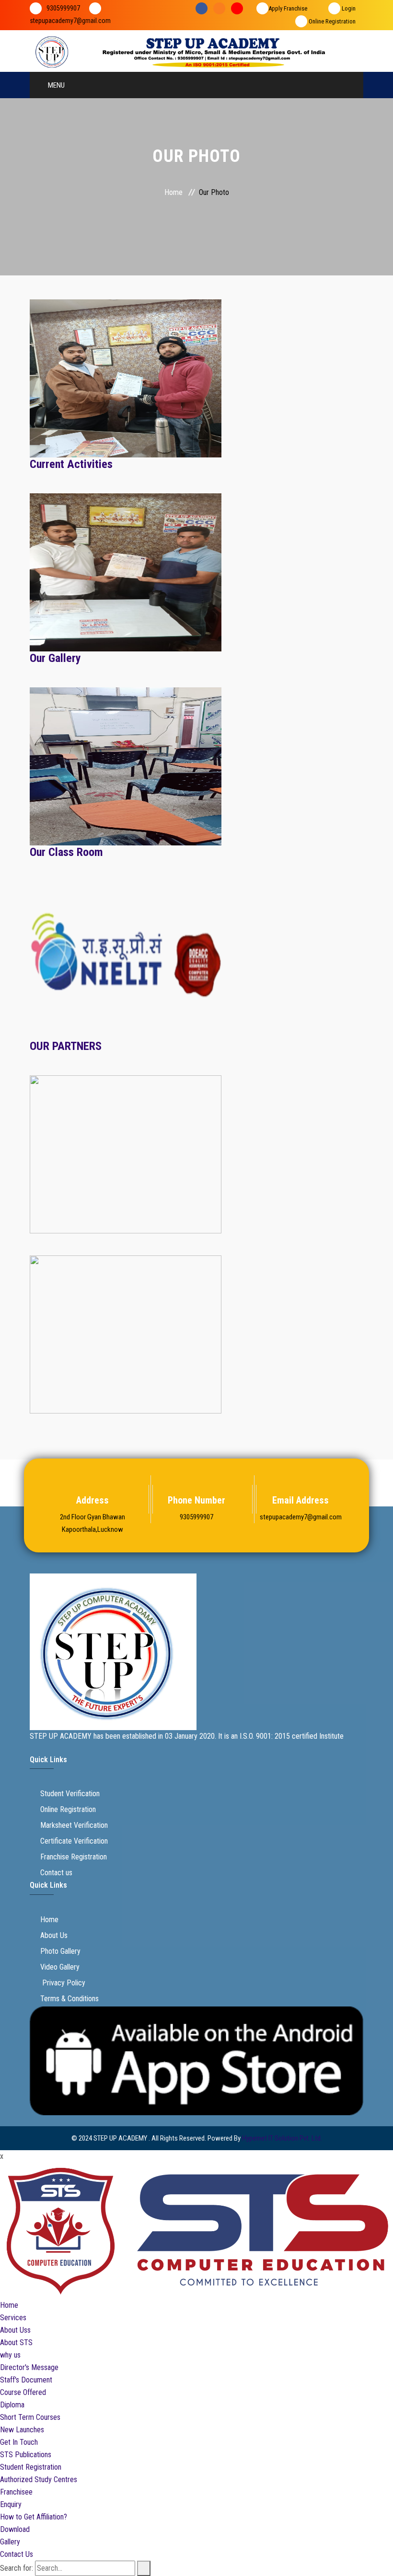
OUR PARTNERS (66, 1046)
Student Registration (31, 2467)
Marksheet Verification (74, 1825)
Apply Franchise (288, 8)
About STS (16, 2342)
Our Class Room (66, 852)
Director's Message (29, 2367)
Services (13, 2318)
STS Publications (26, 2455)
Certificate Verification (74, 1841)
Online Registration (331, 21)
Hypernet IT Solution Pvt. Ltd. (282, 2138)
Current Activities (71, 464)
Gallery (10, 2542)
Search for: (17, 2568)
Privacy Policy (63, 1983)
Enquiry (11, 2504)
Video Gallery (60, 1967)
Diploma (12, 2405)
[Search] (144, 2568)
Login (348, 8)
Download (15, 2529)
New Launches (22, 2430)
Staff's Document (26, 2380)
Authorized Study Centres (39, 2479)
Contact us (56, 1873)
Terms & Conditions (69, 1999)
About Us (54, 1935)
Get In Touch (19, 2442)
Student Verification (70, 1794)
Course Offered (23, 2392)
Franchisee (16, 2492)
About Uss (15, 2330)
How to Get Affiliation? (34, 2517)
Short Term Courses (30, 2417)
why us (10, 2355)
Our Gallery (55, 658)
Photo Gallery (60, 1951)
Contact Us (17, 2554)
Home (173, 192)
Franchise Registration (74, 1857)
